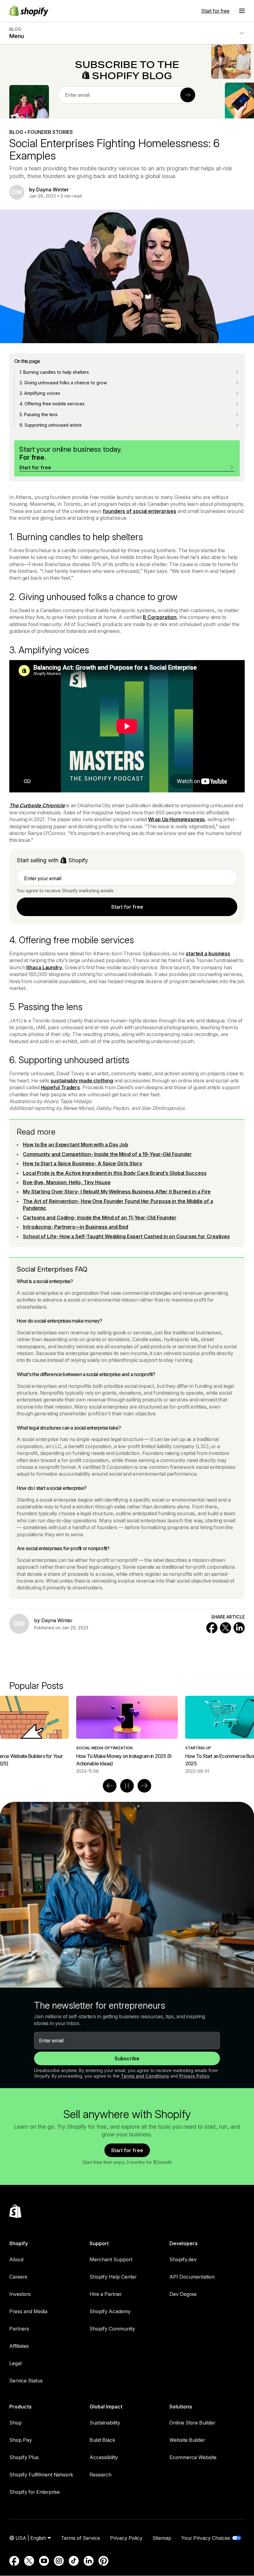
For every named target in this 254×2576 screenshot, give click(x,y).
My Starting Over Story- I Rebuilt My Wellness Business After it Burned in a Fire (117, 1192)
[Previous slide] (110, 1786)
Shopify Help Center (113, 2277)
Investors (20, 2294)
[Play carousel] (127, 1786)
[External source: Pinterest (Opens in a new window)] (103, 2561)
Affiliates (19, 2346)
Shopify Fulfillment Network (41, 2475)
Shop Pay (21, 2440)
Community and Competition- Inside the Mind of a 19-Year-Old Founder (107, 1154)
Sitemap (162, 2538)
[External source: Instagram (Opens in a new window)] (59, 2561)
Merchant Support (111, 2259)
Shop (15, 2423)
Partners (19, 2329)
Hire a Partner (106, 2294)
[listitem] (127, 1735)
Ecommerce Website (193, 2457)
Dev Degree (183, 2294)
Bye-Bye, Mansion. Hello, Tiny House (67, 1182)
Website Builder (187, 2440)
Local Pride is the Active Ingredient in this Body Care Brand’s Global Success (115, 1173)
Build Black (102, 2440)
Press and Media (28, 2311)
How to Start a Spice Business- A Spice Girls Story (83, 1163)
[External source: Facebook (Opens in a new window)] (14, 2561)
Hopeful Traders (61, 1087)
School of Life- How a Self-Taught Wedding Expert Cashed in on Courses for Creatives (126, 1236)
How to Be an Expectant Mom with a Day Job (76, 1145)
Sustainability (105, 2423)
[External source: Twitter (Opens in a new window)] (29, 2561)
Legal (15, 2363)
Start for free (215, 11)
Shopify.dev (183, 2259)
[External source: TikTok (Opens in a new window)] (74, 2561)
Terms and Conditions (145, 2076)
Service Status (26, 2381)
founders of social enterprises (140, 511)
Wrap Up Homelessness (176, 819)
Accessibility (104, 2457)
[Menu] (242, 11)
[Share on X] (226, 1628)
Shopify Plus (24, 2457)
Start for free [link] (127, 907)
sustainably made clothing (82, 1081)
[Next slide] (144, 1786)
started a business (208, 953)
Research (101, 2475)
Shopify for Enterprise (35, 2492)
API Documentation (192, 2277)
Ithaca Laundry (44, 967)
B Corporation (160, 617)
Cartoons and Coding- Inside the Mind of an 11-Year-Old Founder (100, 1218)
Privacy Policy (194, 2076)
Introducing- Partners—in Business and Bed (76, 1227)
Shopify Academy (110, 2311)
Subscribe (127, 2058)
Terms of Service (81, 2538)
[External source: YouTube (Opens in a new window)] (44, 2561)
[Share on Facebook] (212, 1628)
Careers (18, 2277)
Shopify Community (112, 2329)
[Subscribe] (188, 95)
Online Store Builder (192, 2423)
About (16, 2259)
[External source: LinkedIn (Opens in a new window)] (89, 2561)
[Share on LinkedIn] (239, 1628)
